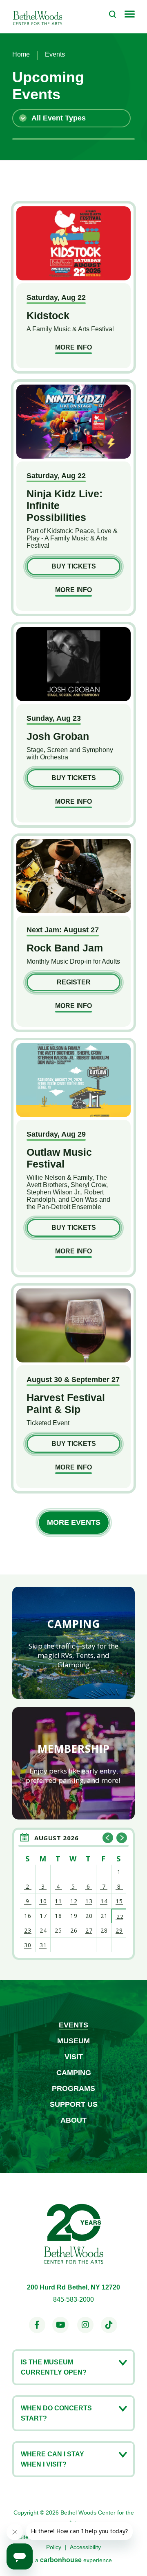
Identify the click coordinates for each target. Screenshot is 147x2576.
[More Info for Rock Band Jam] (73, 911)
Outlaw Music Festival (59, 1158)
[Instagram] (85, 2325)
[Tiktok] (109, 2325)
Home (21, 54)
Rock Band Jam (65, 948)
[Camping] (73, 1643)
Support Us (74, 2104)
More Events (74, 1522)
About (73, 2120)
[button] (108, 1838)
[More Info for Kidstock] (73, 278)
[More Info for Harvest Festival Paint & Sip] (73, 1360)
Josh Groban (58, 736)
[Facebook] (37, 2325)
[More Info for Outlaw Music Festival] (73, 1115)
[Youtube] (61, 2325)
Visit (74, 2057)
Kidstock (48, 315)
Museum (73, 2041)
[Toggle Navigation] (130, 15)
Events (73, 2025)
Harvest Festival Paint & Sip (66, 1403)
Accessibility (85, 2547)
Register (74, 982)
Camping (74, 2073)
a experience (73, 2560)
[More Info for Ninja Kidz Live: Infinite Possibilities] (73, 456)
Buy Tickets (74, 566)
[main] (73, 990)
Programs (73, 2088)
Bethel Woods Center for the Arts (37, 17)
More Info (73, 347)
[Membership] (73, 1763)
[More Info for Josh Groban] (73, 699)
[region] (73, 1894)
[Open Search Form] (112, 14)
